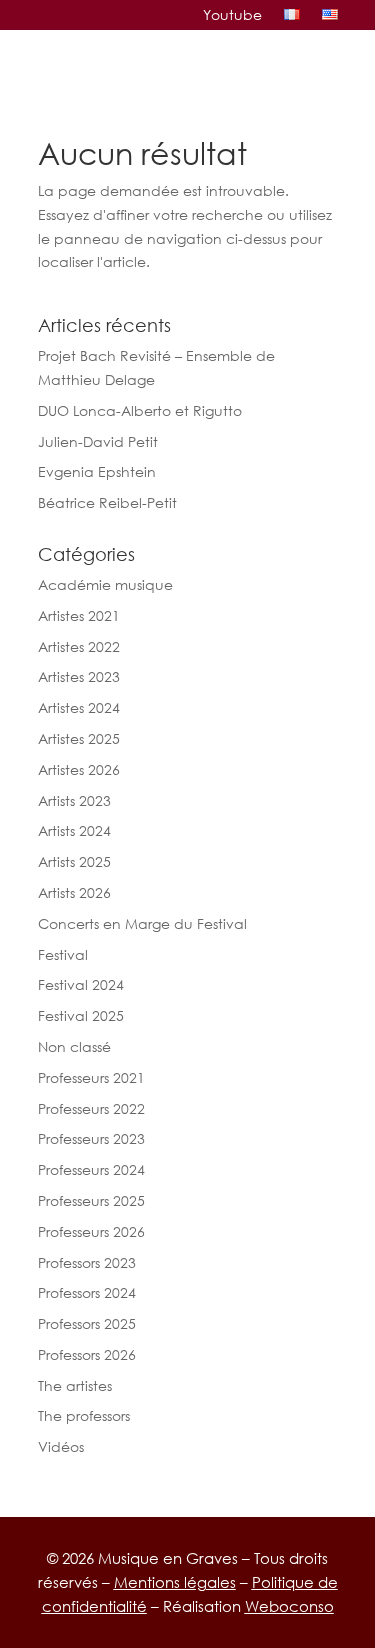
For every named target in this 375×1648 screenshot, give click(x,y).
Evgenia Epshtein (97, 471)
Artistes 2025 (79, 738)
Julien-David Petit (98, 441)
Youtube (232, 15)
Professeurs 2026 (91, 1231)
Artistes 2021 (79, 615)
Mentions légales (175, 1582)
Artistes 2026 (79, 769)
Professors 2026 (87, 1354)
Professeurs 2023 (91, 1138)
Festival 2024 (81, 984)
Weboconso (289, 1606)
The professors (84, 1415)
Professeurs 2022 (91, 1108)
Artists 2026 (74, 892)
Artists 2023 (74, 800)
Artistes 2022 (79, 646)
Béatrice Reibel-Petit (107, 502)
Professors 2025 (87, 1323)
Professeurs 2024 (91, 1169)
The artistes (75, 1385)
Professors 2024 (87, 1292)
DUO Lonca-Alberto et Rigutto (140, 410)
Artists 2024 (74, 830)
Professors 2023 (87, 1262)
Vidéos (61, 1446)
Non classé (74, 1046)
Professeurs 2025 (91, 1200)
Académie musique (105, 584)
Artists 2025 (74, 861)
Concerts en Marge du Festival (142, 923)
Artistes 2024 (79, 707)
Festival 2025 (81, 1015)
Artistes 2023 (79, 676)
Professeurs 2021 (91, 1077)
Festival (63, 954)
